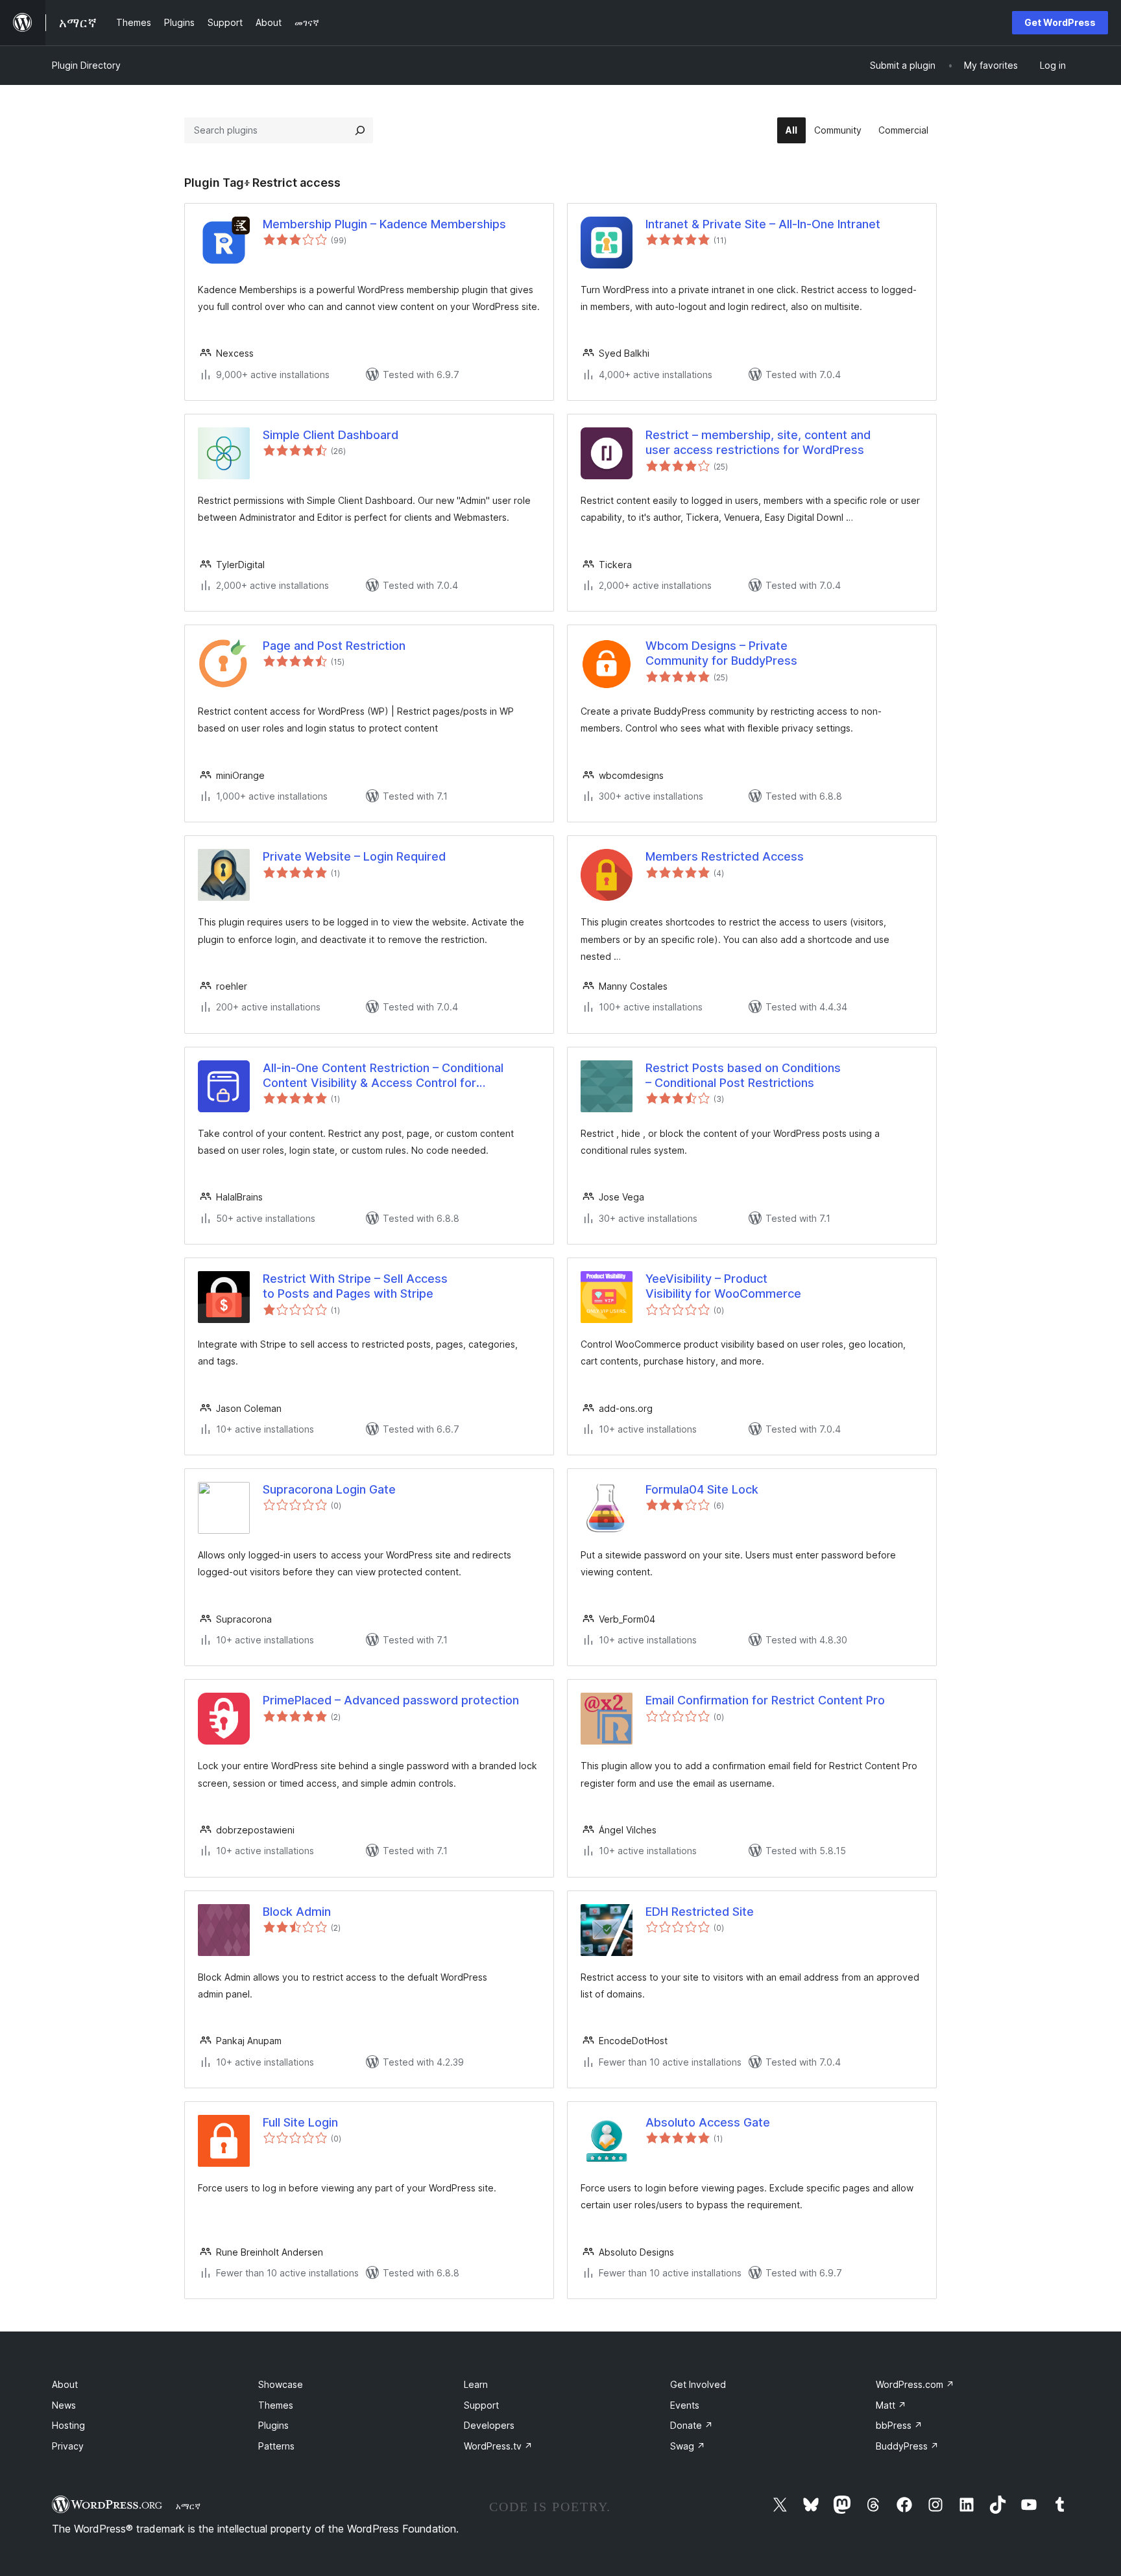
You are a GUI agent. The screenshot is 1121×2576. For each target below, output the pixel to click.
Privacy (68, 2446)
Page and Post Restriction (334, 646)
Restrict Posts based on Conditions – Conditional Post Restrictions (743, 1075)
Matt (891, 2405)
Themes (276, 2405)
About (65, 2384)
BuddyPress (907, 2446)
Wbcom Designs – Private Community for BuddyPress (721, 653)
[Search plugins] (360, 130)
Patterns (276, 2446)
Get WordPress (1060, 22)
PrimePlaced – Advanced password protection (391, 1700)
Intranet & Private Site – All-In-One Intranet (763, 224)
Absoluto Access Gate (708, 2122)
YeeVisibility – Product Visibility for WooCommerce (723, 1286)
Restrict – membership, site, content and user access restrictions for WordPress (758, 442)
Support (481, 2405)
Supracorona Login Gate (329, 1489)
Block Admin (297, 1912)
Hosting (68, 2425)
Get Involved (698, 2384)
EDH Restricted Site (700, 1912)
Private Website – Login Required (354, 856)
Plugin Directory (86, 65)
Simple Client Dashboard (331, 435)
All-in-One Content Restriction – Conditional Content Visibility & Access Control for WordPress (383, 1076)
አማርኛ (188, 2506)
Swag (688, 2446)
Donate (692, 2425)
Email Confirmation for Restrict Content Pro (765, 1700)
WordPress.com (915, 2384)
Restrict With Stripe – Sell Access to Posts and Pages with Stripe (355, 1286)
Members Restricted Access (725, 856)
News (64, 2405)
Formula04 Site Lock (702, 1489)
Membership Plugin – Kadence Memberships (384, 224)
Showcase (281, 2384)
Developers (489, 2425)
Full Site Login (300, 2122)
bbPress (899, 2425)
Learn (476, 2384)
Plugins (273, 2425)
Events (685, 2405)
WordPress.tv (498, 2446)
